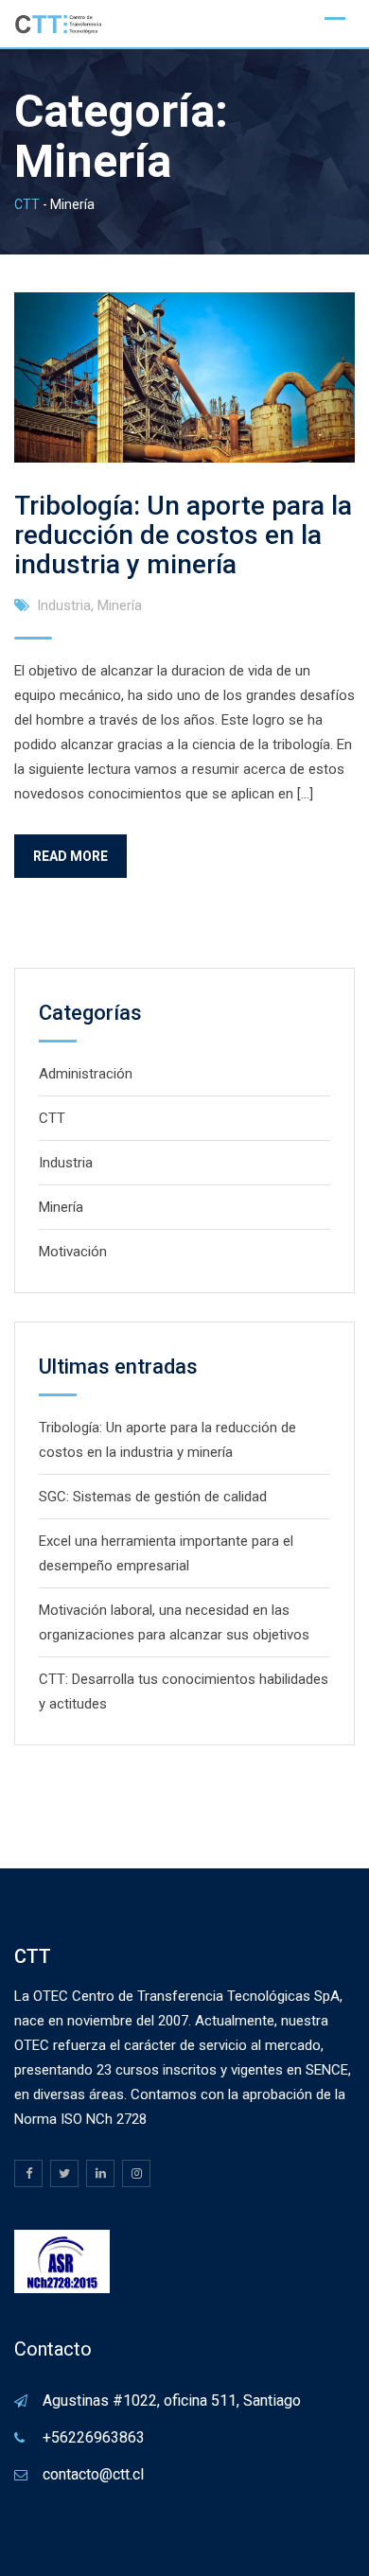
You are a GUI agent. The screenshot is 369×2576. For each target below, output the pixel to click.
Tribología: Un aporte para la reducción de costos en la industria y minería (183, 535)
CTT (52, 1118)
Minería (120, 605)
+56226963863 (94, 2437)
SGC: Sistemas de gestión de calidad (153, 1497)
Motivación (73, 1252)
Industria (64, 605)
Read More (70, 856)
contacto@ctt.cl (93, 2474)
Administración (86, 1074)
